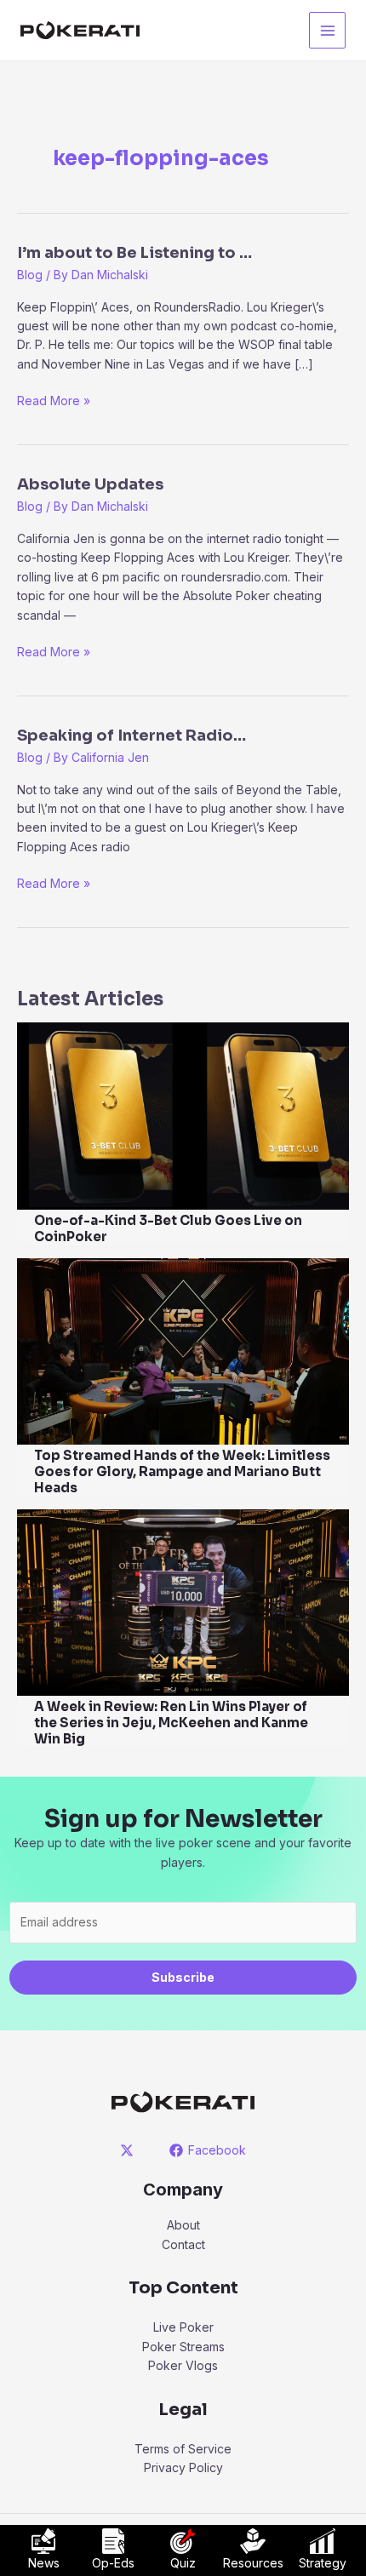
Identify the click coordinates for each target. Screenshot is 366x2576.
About (183, 2225)
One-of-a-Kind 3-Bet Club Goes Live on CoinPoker (168, 1228)
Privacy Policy (183, 2467)
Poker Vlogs (183, 2365)
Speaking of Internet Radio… (132, 736)
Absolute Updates (90, 484)
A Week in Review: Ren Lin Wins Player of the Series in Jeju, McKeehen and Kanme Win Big (171, 1723)
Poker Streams (183, 2347)
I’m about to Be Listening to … (134, 253)
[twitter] (130, 2150)
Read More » (54, 401)
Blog (30, 275)
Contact (183, 2244)
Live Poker (183, 2327)
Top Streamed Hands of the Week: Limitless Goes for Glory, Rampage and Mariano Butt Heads (182, 1471)
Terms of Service (183, 2449)
